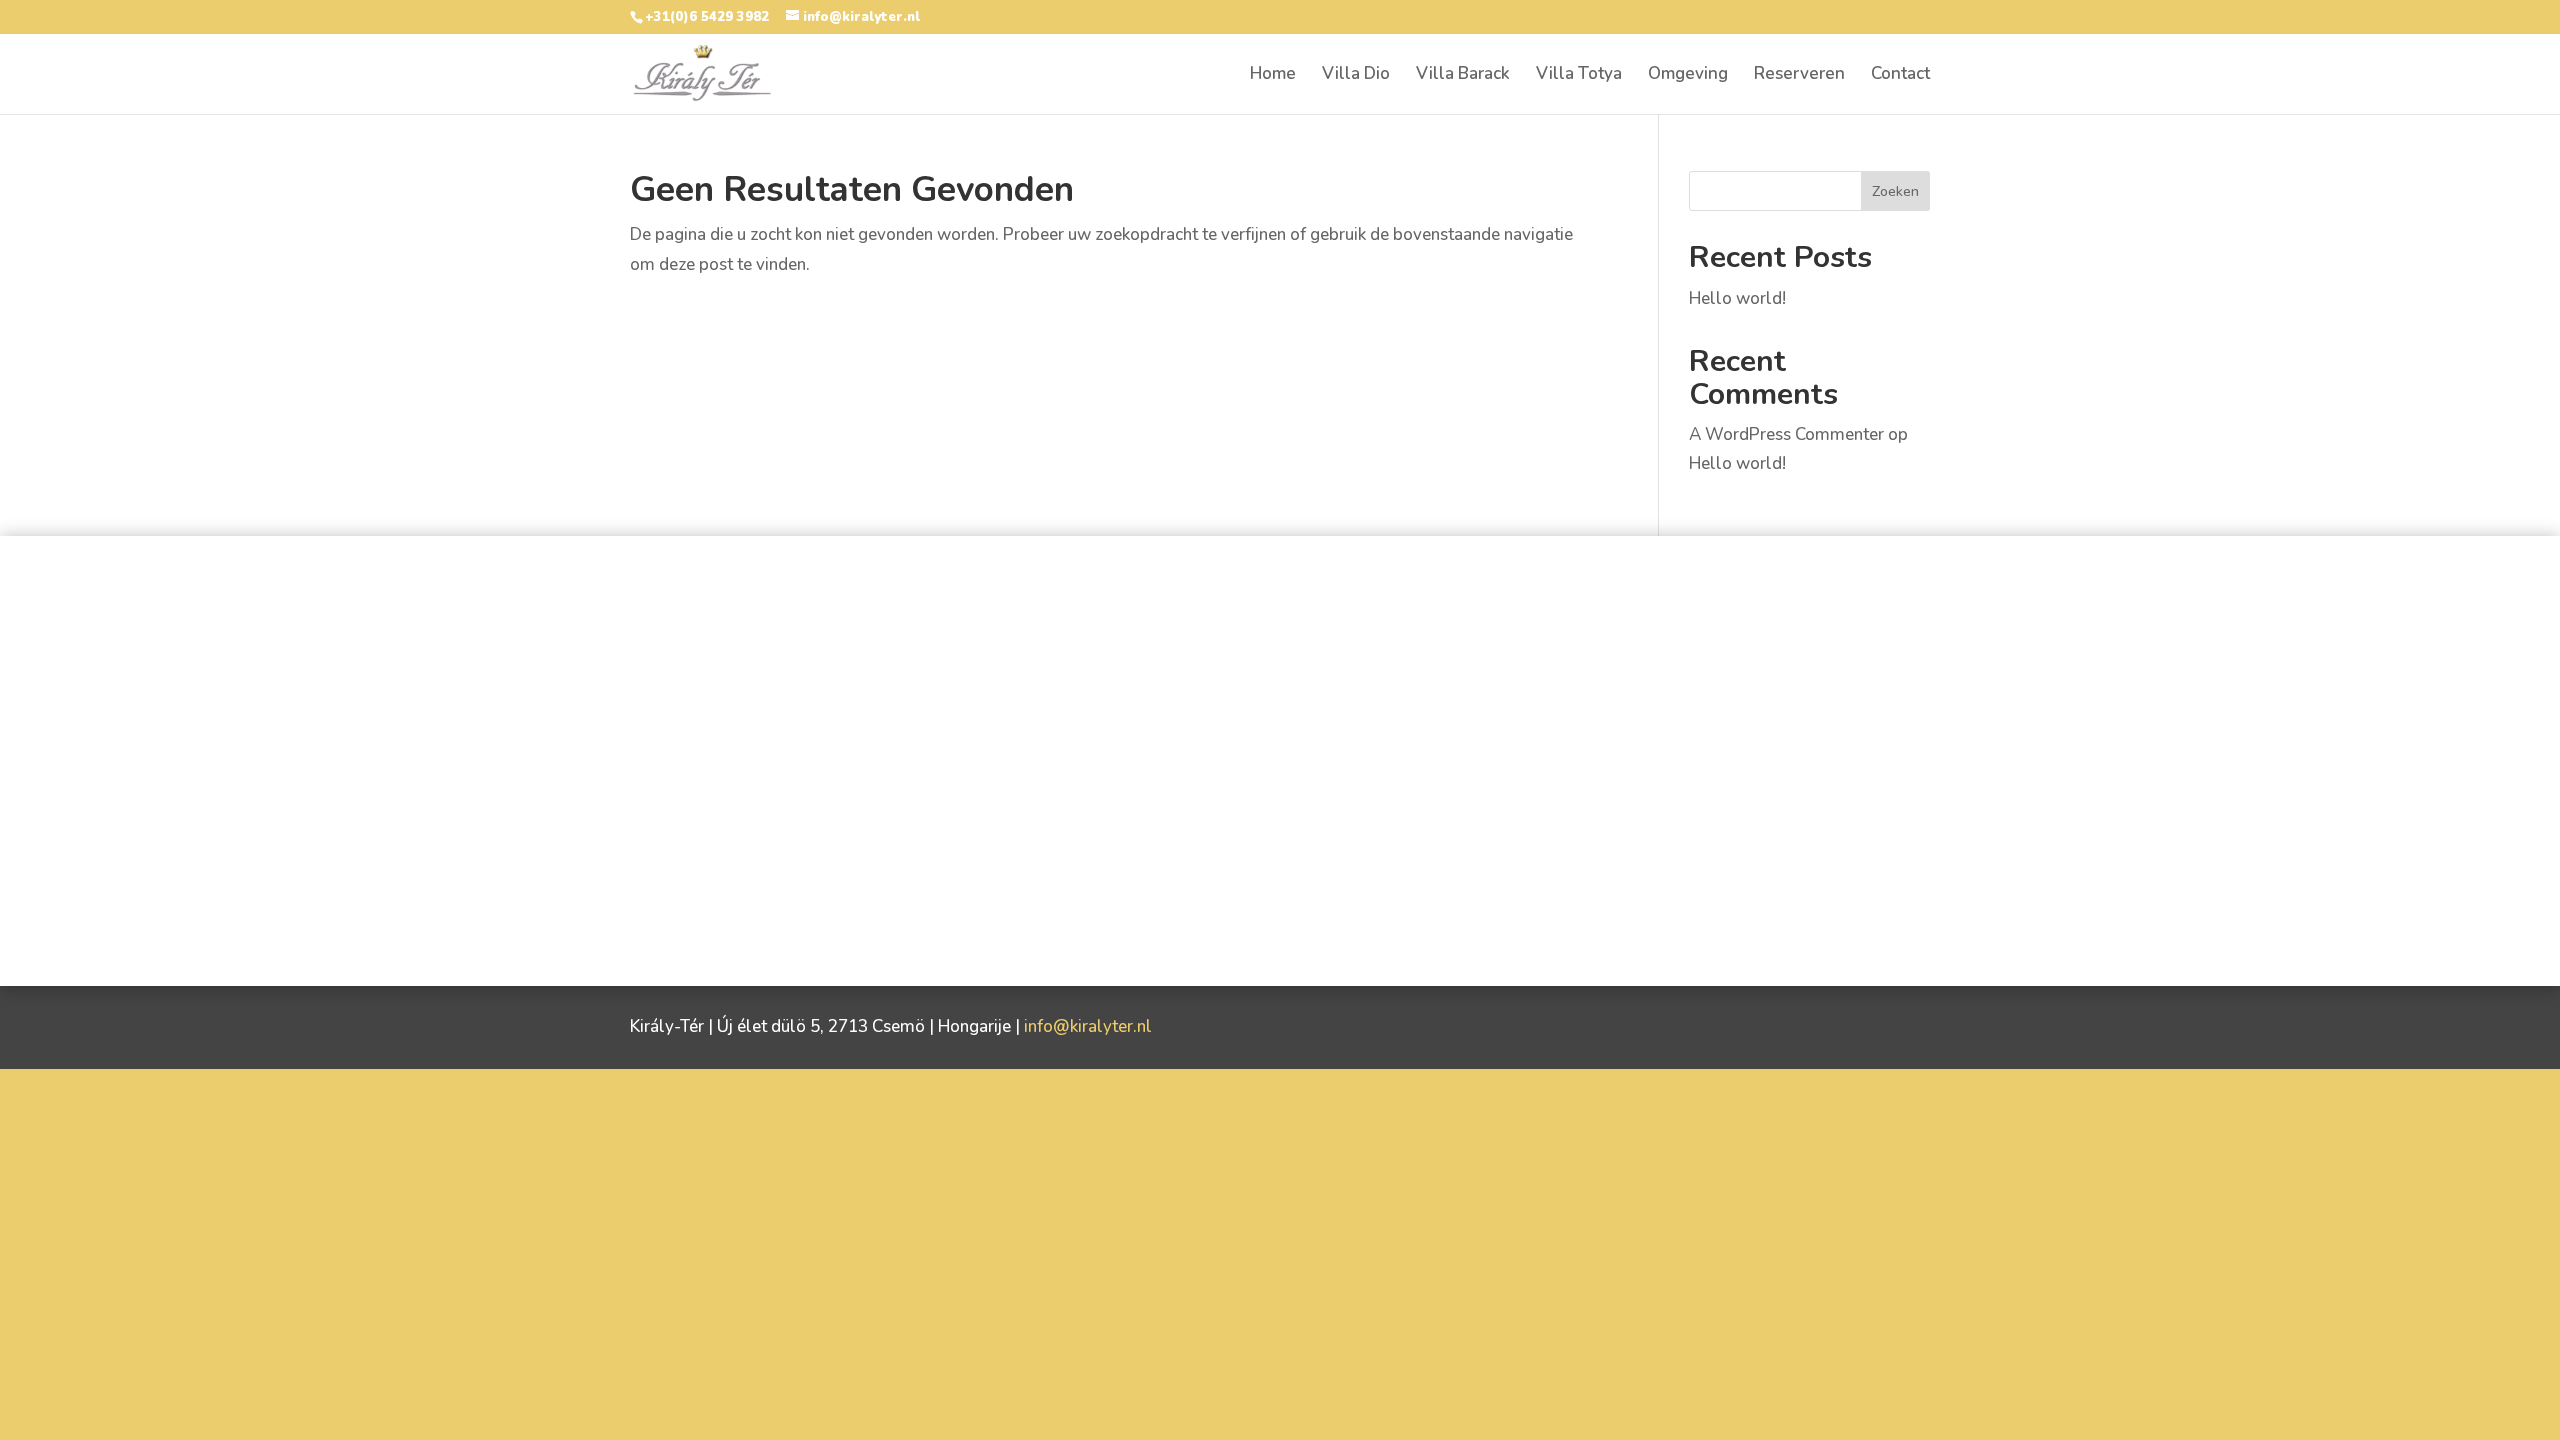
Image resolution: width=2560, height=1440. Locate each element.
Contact (1900, 76)
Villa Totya (1579, 76)
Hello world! (1737, 298)
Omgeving (1688, 76)
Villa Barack (1463, 76)
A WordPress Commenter (1786, 434)
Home (1273, 76)
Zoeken (1895, 191)
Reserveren (1799, 76)
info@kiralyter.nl (1088, 1026)
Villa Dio (1356, 76)
